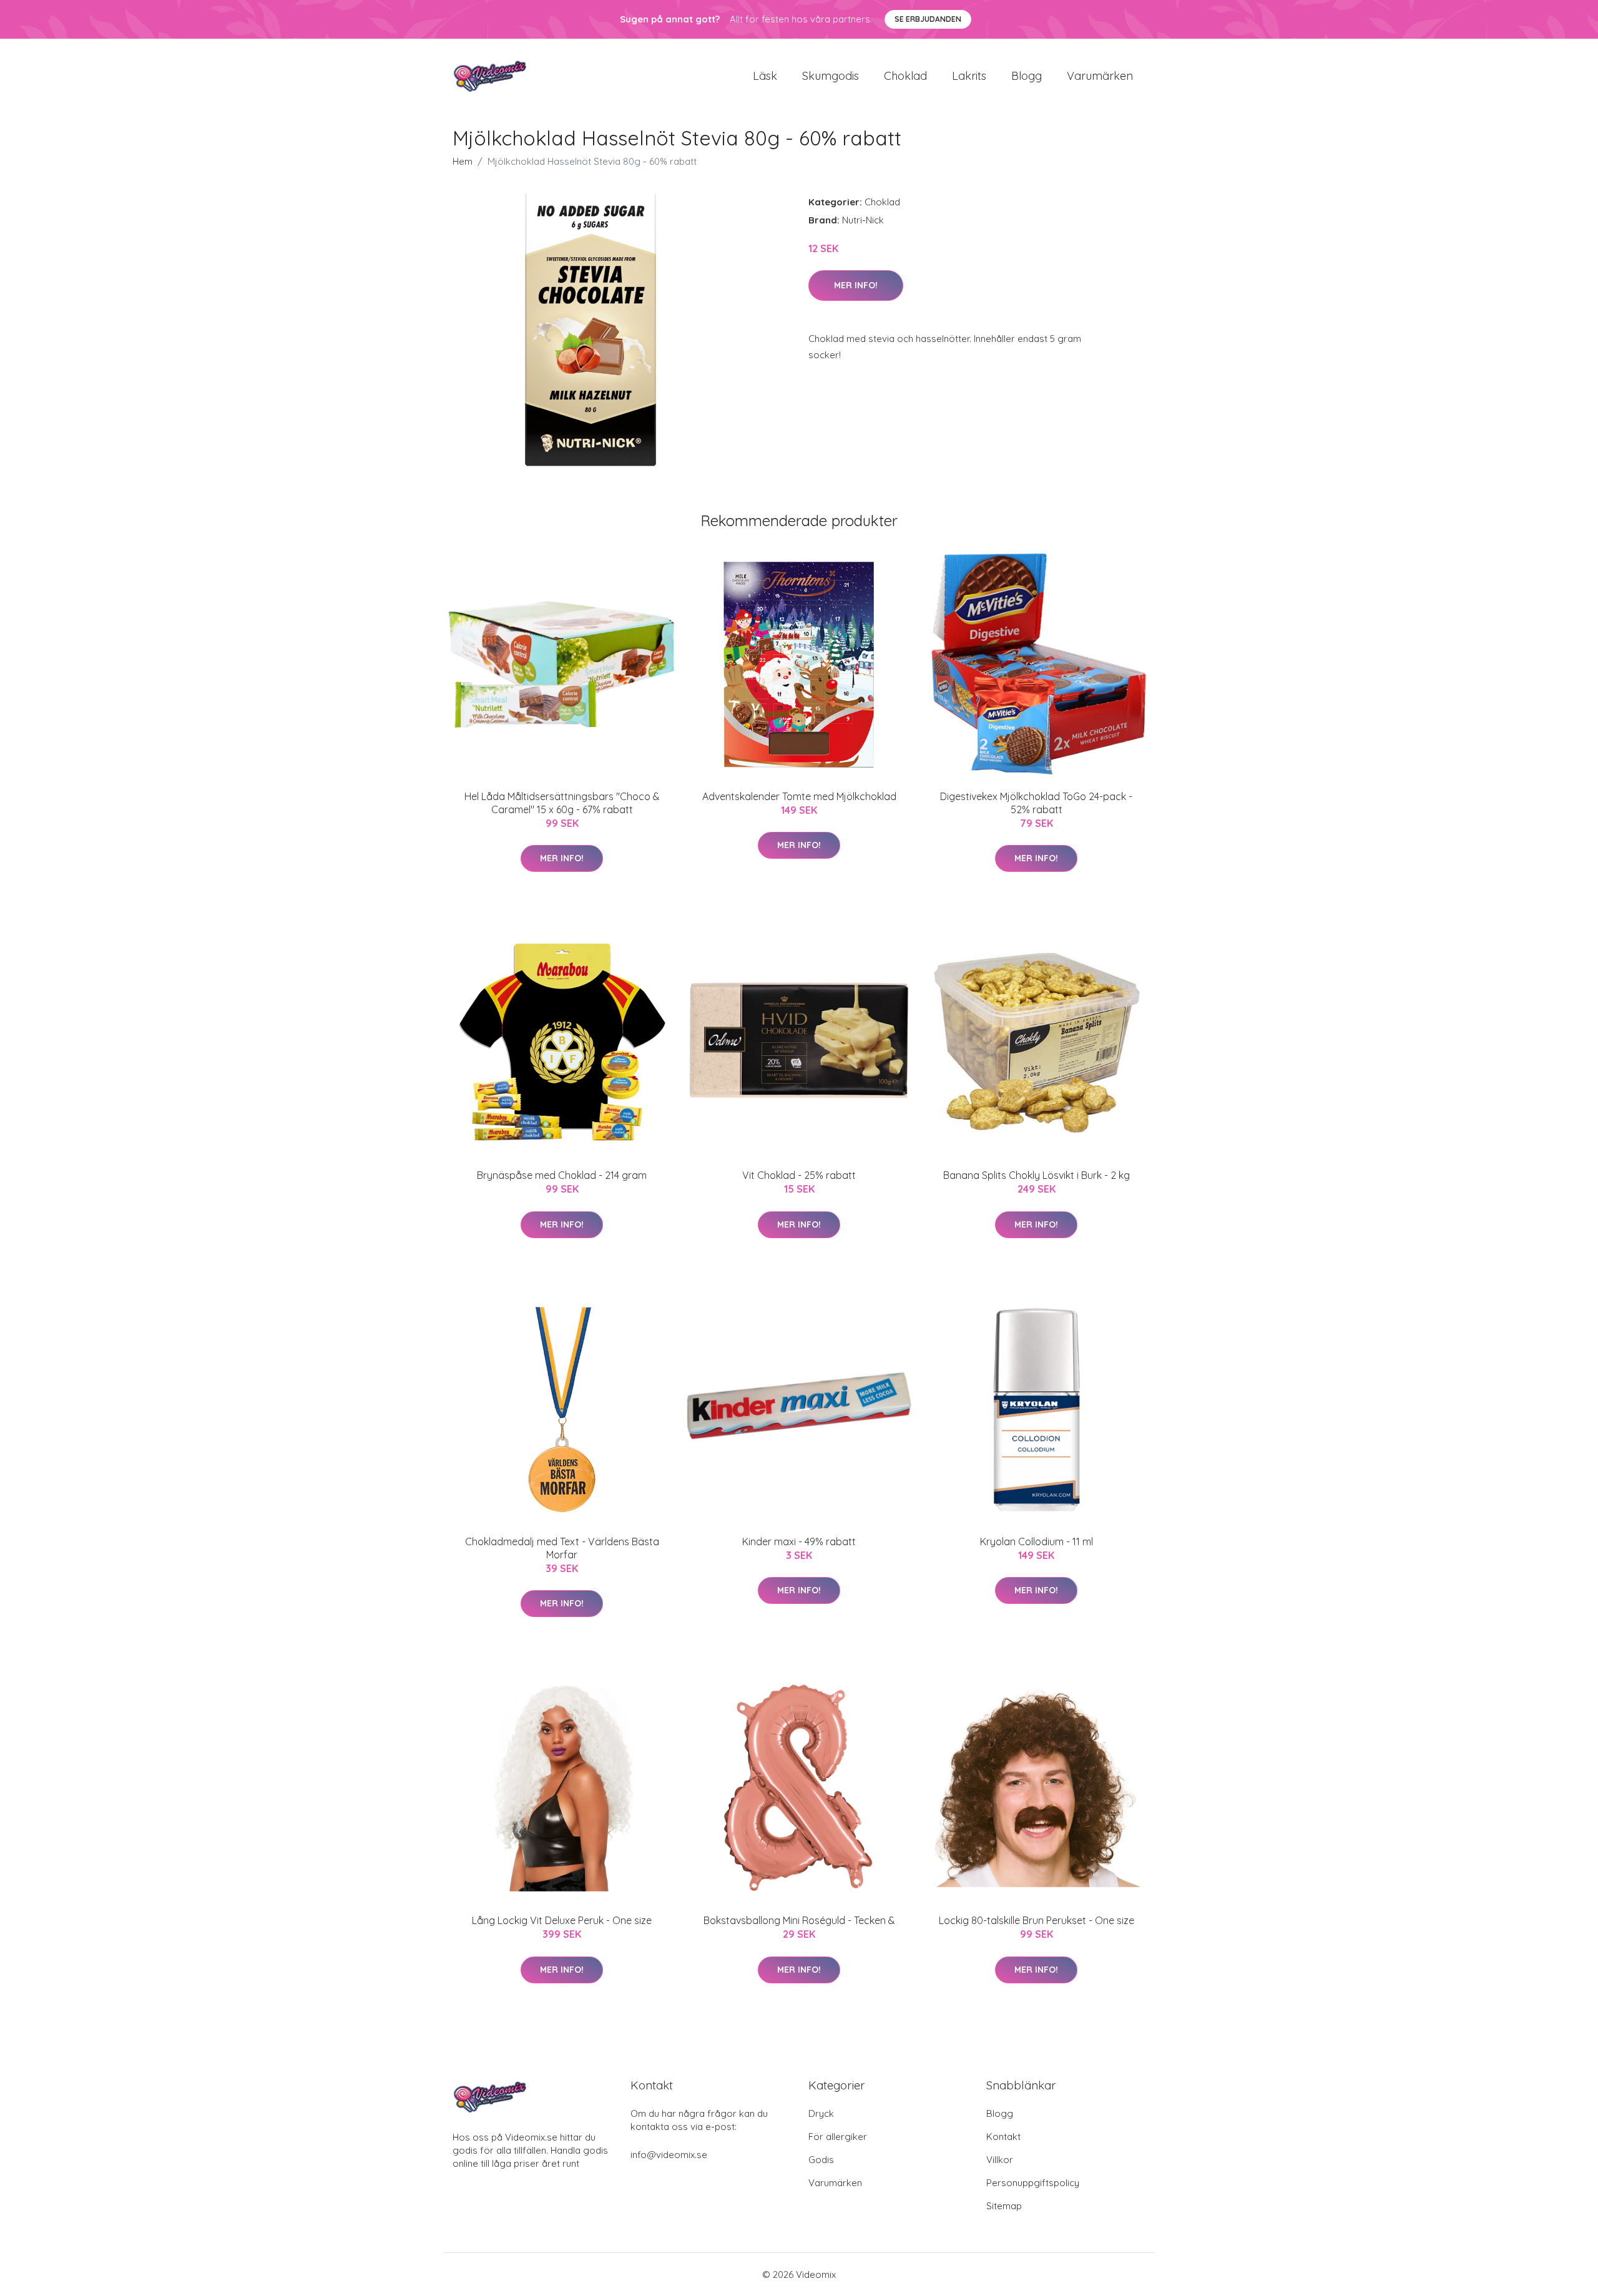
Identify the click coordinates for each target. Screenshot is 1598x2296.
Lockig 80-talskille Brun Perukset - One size (1037, 1920)
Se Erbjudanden (928, 19)
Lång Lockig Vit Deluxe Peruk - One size (562, 1920)
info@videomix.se (669, 2155)
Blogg (1027, 76)
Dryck (821, 2113)
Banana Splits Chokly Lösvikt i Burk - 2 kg (1037, 1175)
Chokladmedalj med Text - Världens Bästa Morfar (562, 1548)
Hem (463, 161)
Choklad (905, 76)
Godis (821, 2160)
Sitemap (1004, 2206)
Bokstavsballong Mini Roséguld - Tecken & (799, 1920)
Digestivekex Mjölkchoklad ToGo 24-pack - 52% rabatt (1036, 803)
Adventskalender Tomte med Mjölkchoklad (799, 796)
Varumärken (1100, 76)
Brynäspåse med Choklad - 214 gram (562, 1175)
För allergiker (838, 2137)
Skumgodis (831, 76)
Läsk (765, 76)
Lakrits (969, 76)
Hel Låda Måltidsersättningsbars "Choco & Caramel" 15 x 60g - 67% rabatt (562, 803)
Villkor (1000, 2160)
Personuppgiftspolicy (1033, 2183)
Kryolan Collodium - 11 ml (1037, 1541)
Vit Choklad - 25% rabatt (799, 1175)
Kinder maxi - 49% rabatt (799, 1541)
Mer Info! (856, 285)
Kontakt (1003, 2137)
